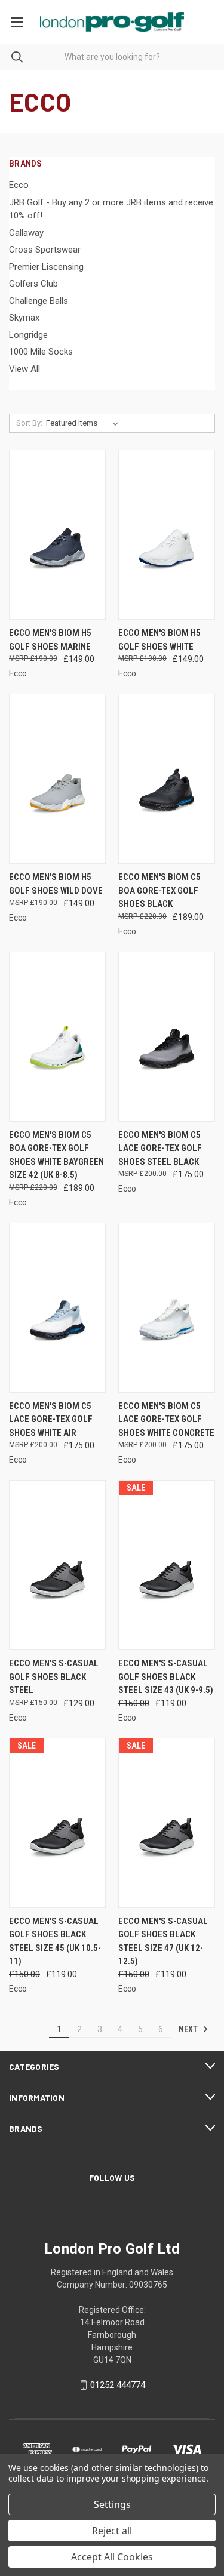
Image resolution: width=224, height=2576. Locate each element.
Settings (112, 2504)
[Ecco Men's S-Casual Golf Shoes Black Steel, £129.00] (57, 1565)
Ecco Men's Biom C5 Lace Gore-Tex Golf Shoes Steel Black (160, 1148)
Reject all (112, 2531)
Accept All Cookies (112, 2557)
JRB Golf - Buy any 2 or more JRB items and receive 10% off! (111, 209)
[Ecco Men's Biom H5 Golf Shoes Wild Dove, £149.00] (57, 779)
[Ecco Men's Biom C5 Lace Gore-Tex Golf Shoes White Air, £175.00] (57, 1308)
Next (189, 2029)
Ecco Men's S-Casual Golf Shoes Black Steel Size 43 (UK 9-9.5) (166, 1677)
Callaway (26, 233)
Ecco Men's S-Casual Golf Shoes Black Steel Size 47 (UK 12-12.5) (163, 1941)
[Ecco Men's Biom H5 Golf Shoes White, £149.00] (167, 535)
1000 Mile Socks (41, 352)
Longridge (28, 335)
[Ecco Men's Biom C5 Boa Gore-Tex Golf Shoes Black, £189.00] (167, 779)
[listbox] (85, 423)
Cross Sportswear (45, 250)
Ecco (19, 185)
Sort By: (29, 423)
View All (24, 369)
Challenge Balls (39, 301)
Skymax (24, 318)
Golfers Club (33, 284)
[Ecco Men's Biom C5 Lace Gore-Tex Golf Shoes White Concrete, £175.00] (167, 1308)
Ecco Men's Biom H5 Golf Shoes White (159, 640)
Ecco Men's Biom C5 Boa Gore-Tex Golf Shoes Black (159, 890)
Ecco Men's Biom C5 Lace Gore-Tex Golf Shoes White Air (51, 1419)
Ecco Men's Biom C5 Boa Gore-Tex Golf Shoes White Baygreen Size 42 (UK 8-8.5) (56, 1155)
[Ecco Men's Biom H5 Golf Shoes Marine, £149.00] (57, 535)
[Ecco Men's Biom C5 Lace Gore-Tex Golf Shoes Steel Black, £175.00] (167, 1037)
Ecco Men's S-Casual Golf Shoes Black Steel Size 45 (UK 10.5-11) (55, 1941)
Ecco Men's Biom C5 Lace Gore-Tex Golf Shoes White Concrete (166, 1419)
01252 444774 (118, 2385)
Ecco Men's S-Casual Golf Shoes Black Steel (54, 1677)
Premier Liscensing (46, 267)
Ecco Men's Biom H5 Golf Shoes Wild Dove (56, 884)
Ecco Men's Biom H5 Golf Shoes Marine (50, 640)
